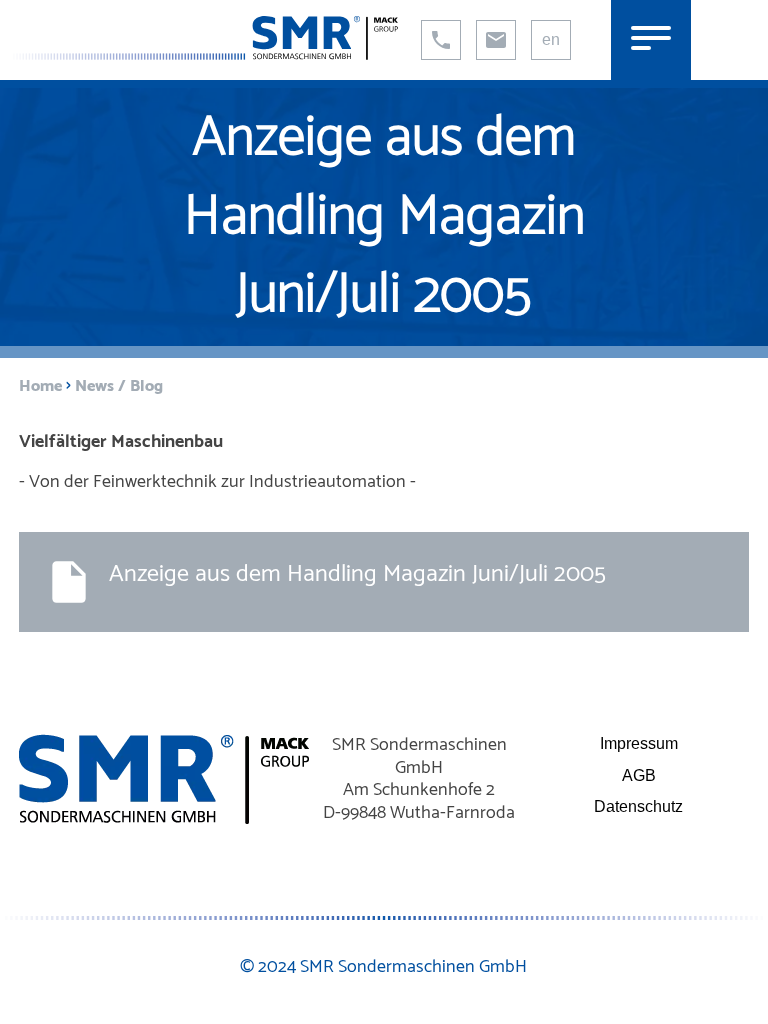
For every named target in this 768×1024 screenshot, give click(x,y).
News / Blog (119, 386)
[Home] (204, 54)
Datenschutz (638, 806)
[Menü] (651, 40)
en (551, 39)
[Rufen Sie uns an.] (441, 40)
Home (40, 386)
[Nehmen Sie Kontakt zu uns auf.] (496, 40)
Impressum (639, 743)
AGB (639, 775)
